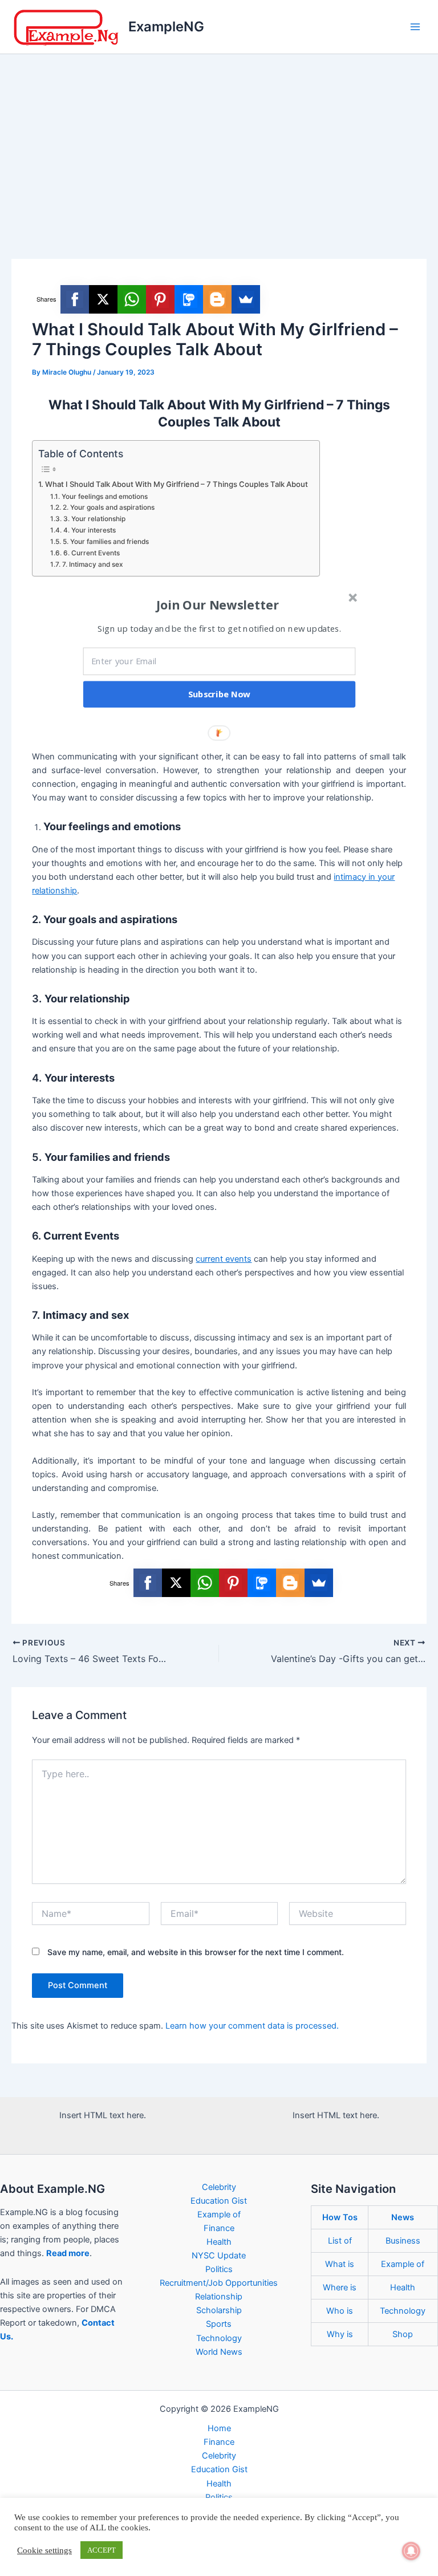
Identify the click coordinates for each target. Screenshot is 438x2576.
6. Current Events (91, 553)
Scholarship (219, 2310)
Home (219, 2428)
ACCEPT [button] (102, 2550)
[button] (218, 604)
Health (219, 2242)
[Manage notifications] (411, 2551)
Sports (219, 2324)
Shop (403, 2334)
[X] (103, 299)
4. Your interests (89, 530)
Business (403, 2241)
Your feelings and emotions (104, 497)
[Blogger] (217, 299)
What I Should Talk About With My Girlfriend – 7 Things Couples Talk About (177, 484)
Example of (219, 2215)
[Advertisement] (219, 140)
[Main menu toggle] (415, 27)
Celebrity (219, 2187)
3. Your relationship (94, 519)
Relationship (219, 2297)
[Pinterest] (160, 299)
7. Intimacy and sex (92, 564)
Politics (219, 2269)
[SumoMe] (246, 299)
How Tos (340, 2217)
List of (340, 2241)
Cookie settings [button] (44, 2550)
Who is (340, 2311)
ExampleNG (166, 27)
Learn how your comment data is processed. (252, 2026)
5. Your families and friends (106, 542)
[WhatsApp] (132, 299)
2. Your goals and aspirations (108, 507)
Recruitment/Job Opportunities (219, 2283)
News (403, 2217)
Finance (219, 2228)
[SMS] (189, 299)
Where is (340, 2287)
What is (340, 2264)
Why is (340, 2334)
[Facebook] (75, 299)
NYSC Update (219, 2256)
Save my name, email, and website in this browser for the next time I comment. (196, 1952)
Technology (219, 2338)
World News (219, 2352)
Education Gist (219, 2201)
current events (224, 1259)
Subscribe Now (220, 694)
